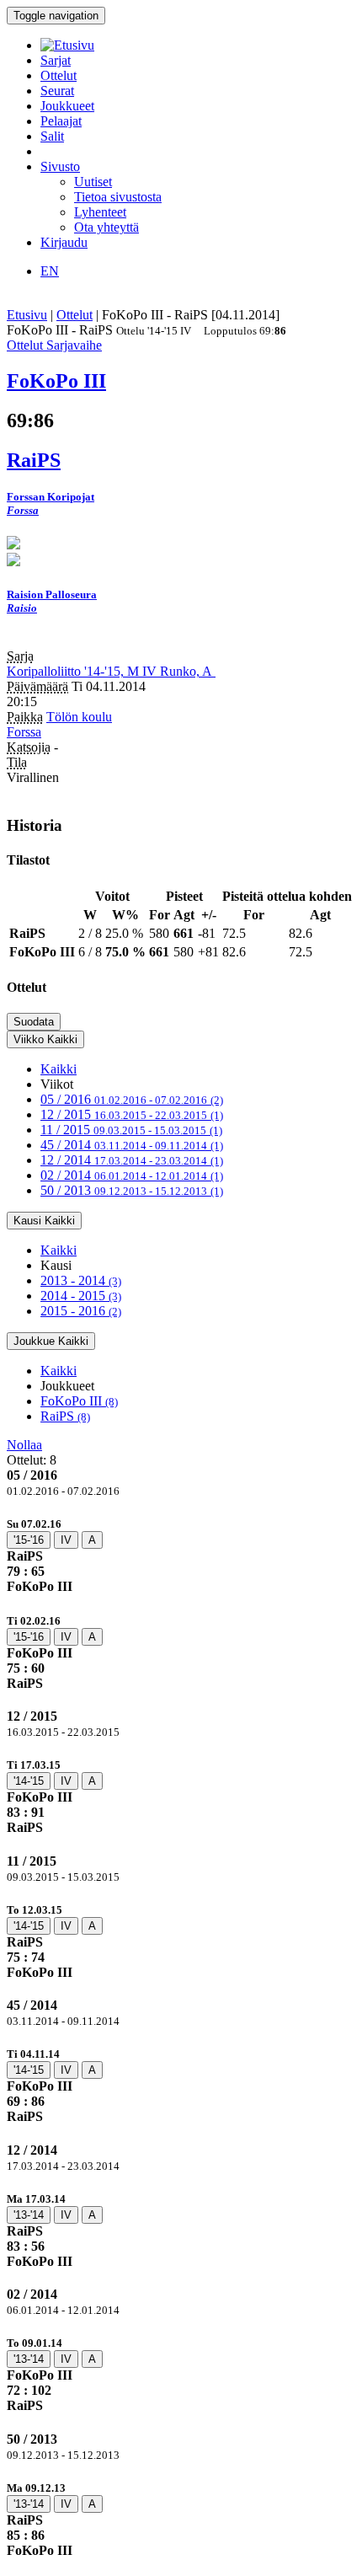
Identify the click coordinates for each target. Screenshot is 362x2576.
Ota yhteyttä (106, 227)
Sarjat (56, 60)
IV (66, 1540)
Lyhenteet (100, 212)
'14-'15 (29, 1781)
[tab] (181, 1555)
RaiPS (65, 1416)
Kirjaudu (64, 242)
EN (50, 271)
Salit (52, 136)
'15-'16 (29, 1540)
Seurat (57, 91)
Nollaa (24, 1445)
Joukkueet (67, 106)
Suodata (34, 1022)
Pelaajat (61, 121)
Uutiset (93, 182)
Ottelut (59, 75)
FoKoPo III (79, 1401)
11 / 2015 (131, 1130)
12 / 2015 (132, 1114)
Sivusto (60, 166)
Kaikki (59, 1069)
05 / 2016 (132, 1099)
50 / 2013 (132, 1190)
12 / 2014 (132, 1160)
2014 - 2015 (81, 1296)
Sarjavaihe (74, 345)
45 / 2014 (132, 1145)
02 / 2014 (132, 1175)
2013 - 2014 (81, 1280)
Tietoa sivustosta (118, 197)
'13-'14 (29, 2215)
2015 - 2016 (81, 1311)
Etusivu (27, 315)
